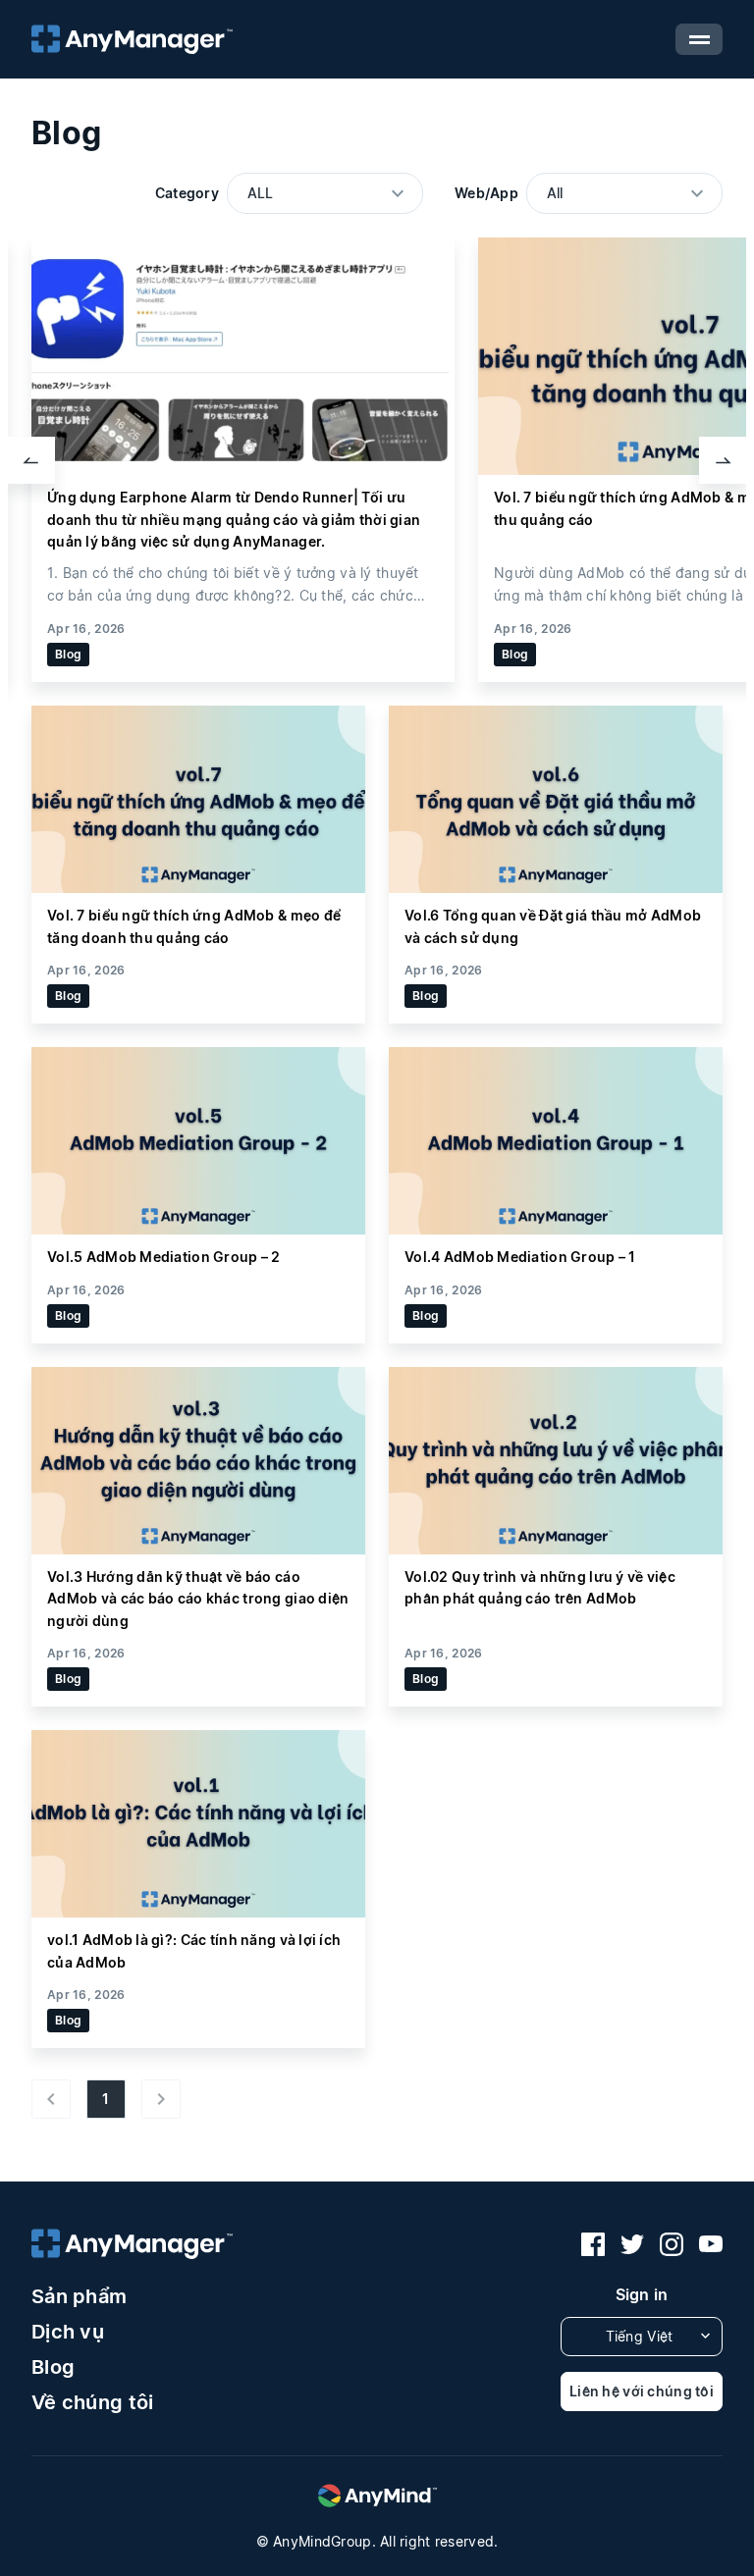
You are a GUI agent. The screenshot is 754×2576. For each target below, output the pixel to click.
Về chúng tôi (92, 2402)
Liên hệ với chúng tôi (642, 2391)
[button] (31, 460)
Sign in (642, 2294)
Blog (53, 2367)
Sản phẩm (79, 2296)
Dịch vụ (68, 2332)
